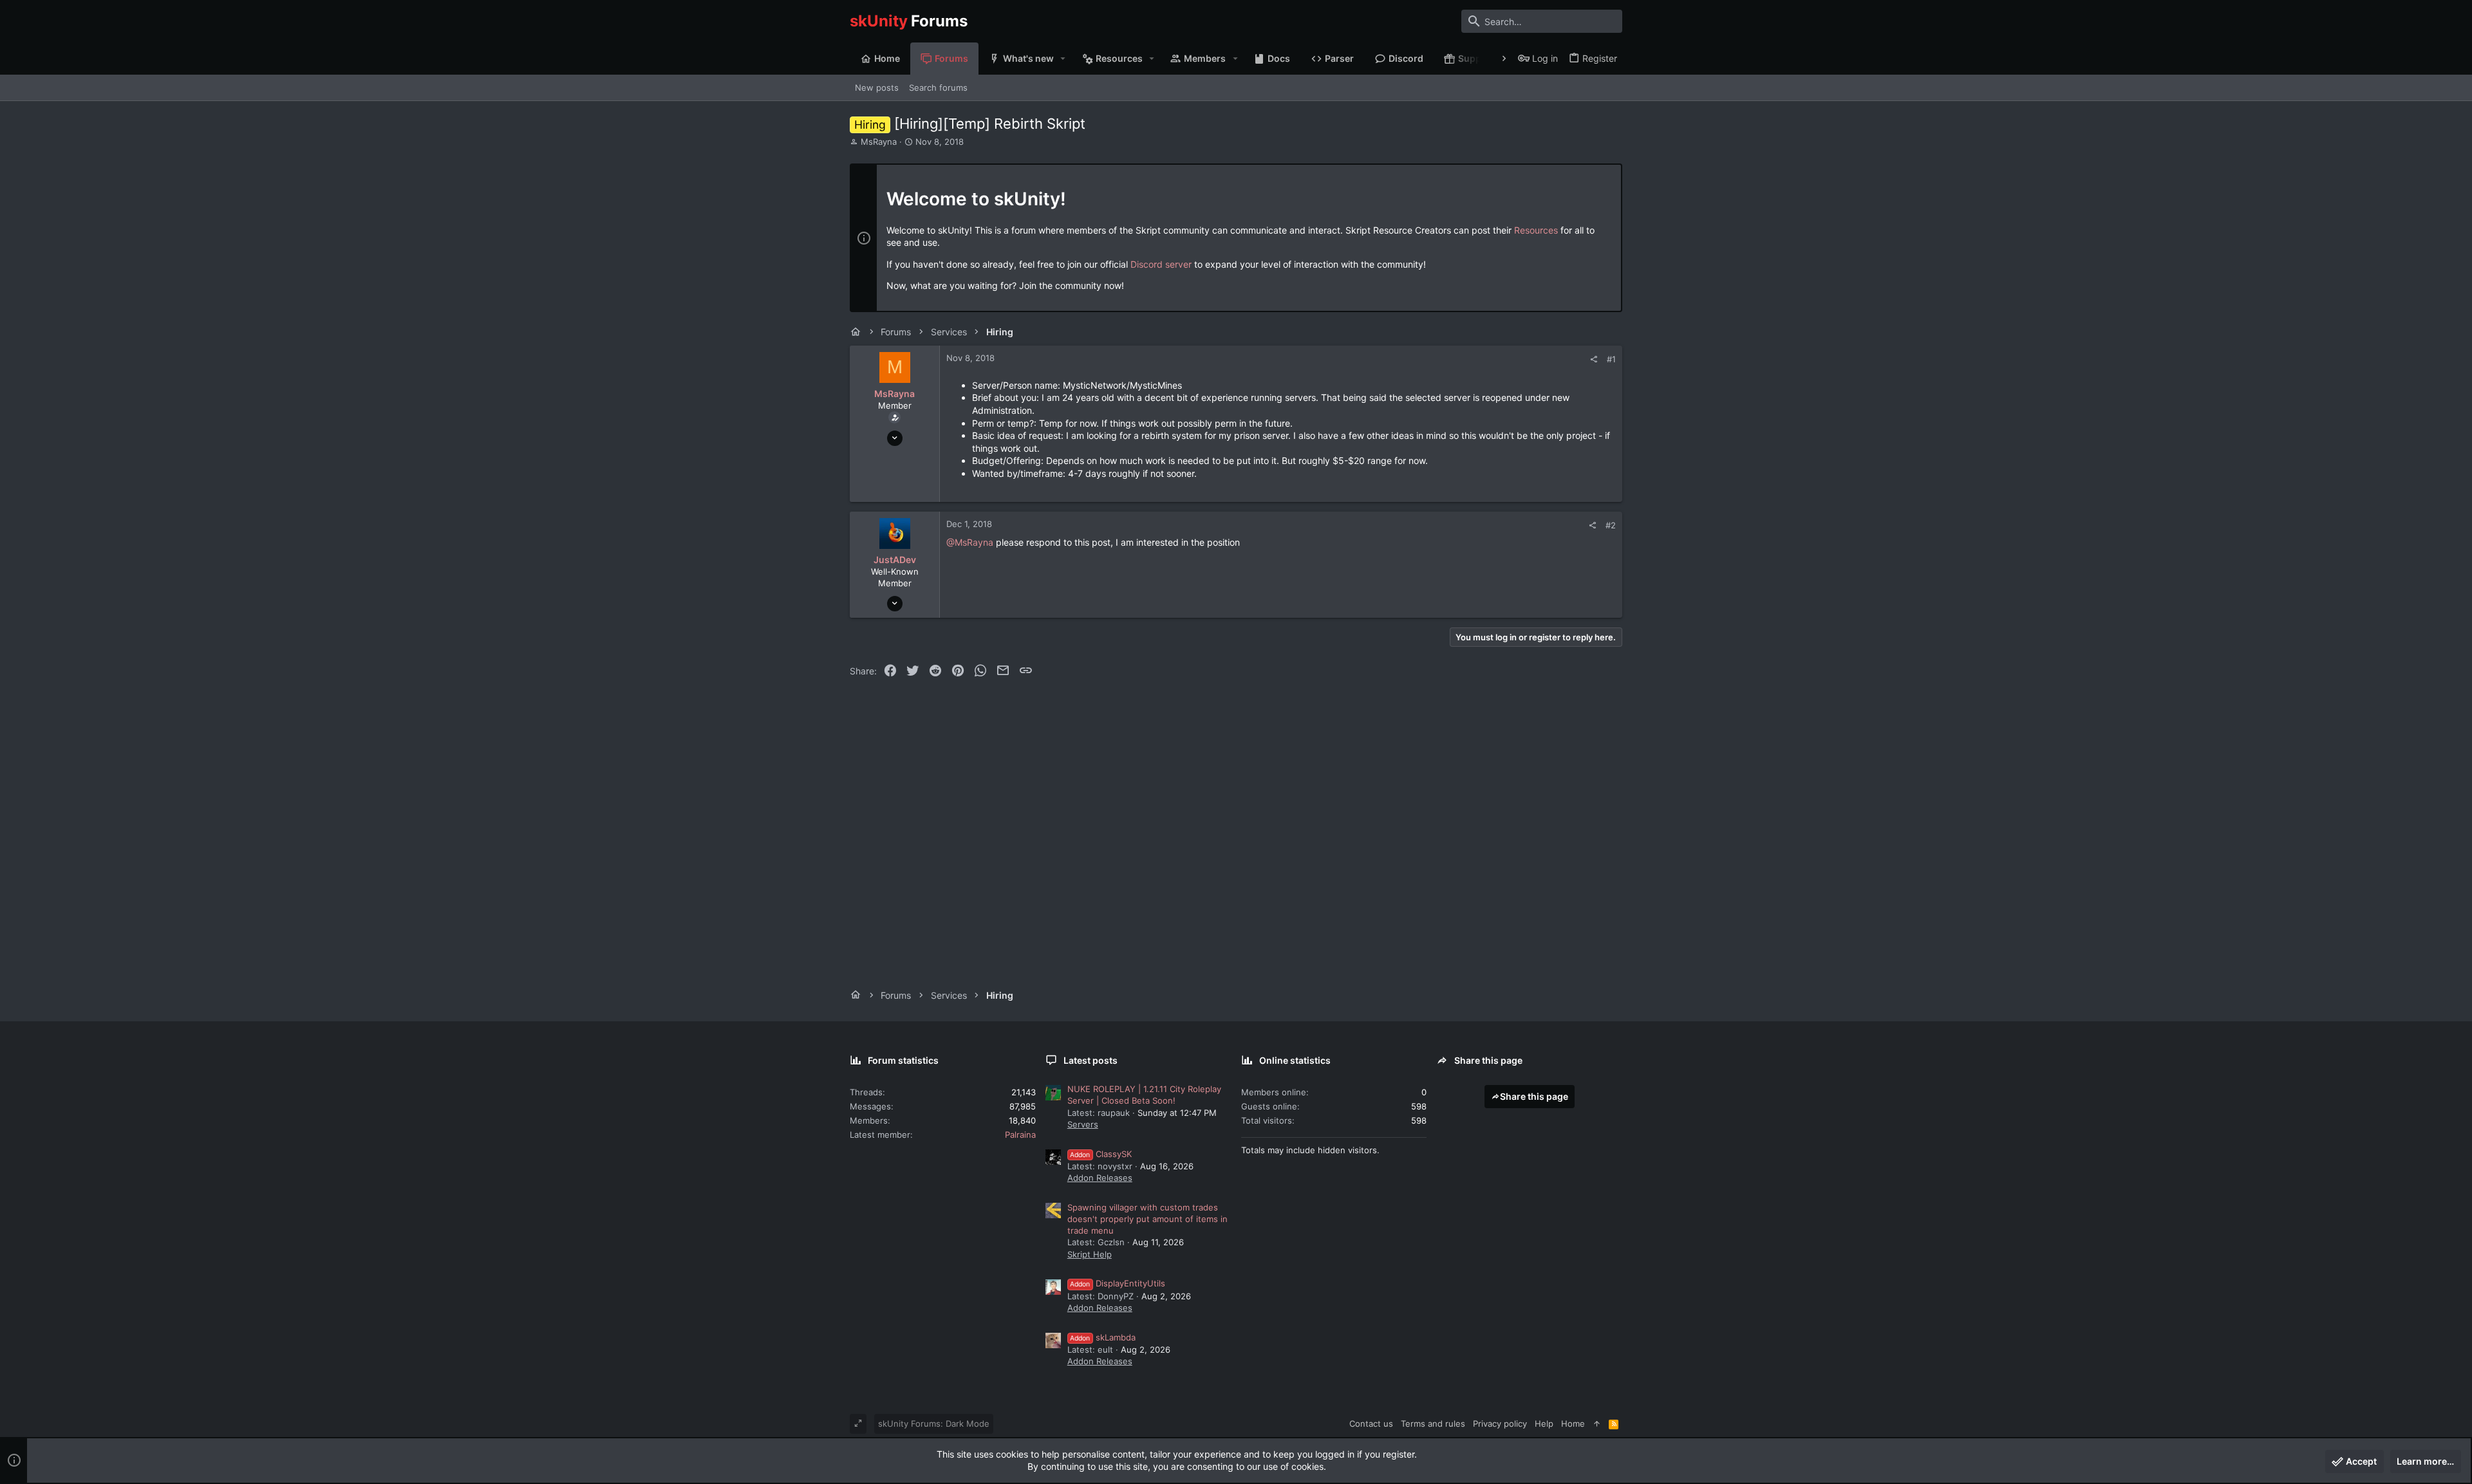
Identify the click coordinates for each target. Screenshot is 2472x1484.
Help (1544, 1424)
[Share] (1594, 359)
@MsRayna (970, 542)
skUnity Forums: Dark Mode (934, 1424)
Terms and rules (1433, 1424)
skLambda (1103, 1337)
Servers (1083, 1124)
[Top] (1597, 1424)
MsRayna (879, 142)
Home (1573, 1424)
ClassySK (1101, 1154)
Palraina (1020, 1135)
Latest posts (1091, 1060)
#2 (1611, 525)
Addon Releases (1100, 1178)
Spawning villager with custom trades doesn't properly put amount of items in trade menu (1147, 1219)
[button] (1063, 59)
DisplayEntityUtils (1118, 1283)
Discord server (1161, 264)
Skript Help (1090, 1254)
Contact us (1371, 1424)
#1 (1611, 359)
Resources (1536, 230)
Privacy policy (1500, 1424)
